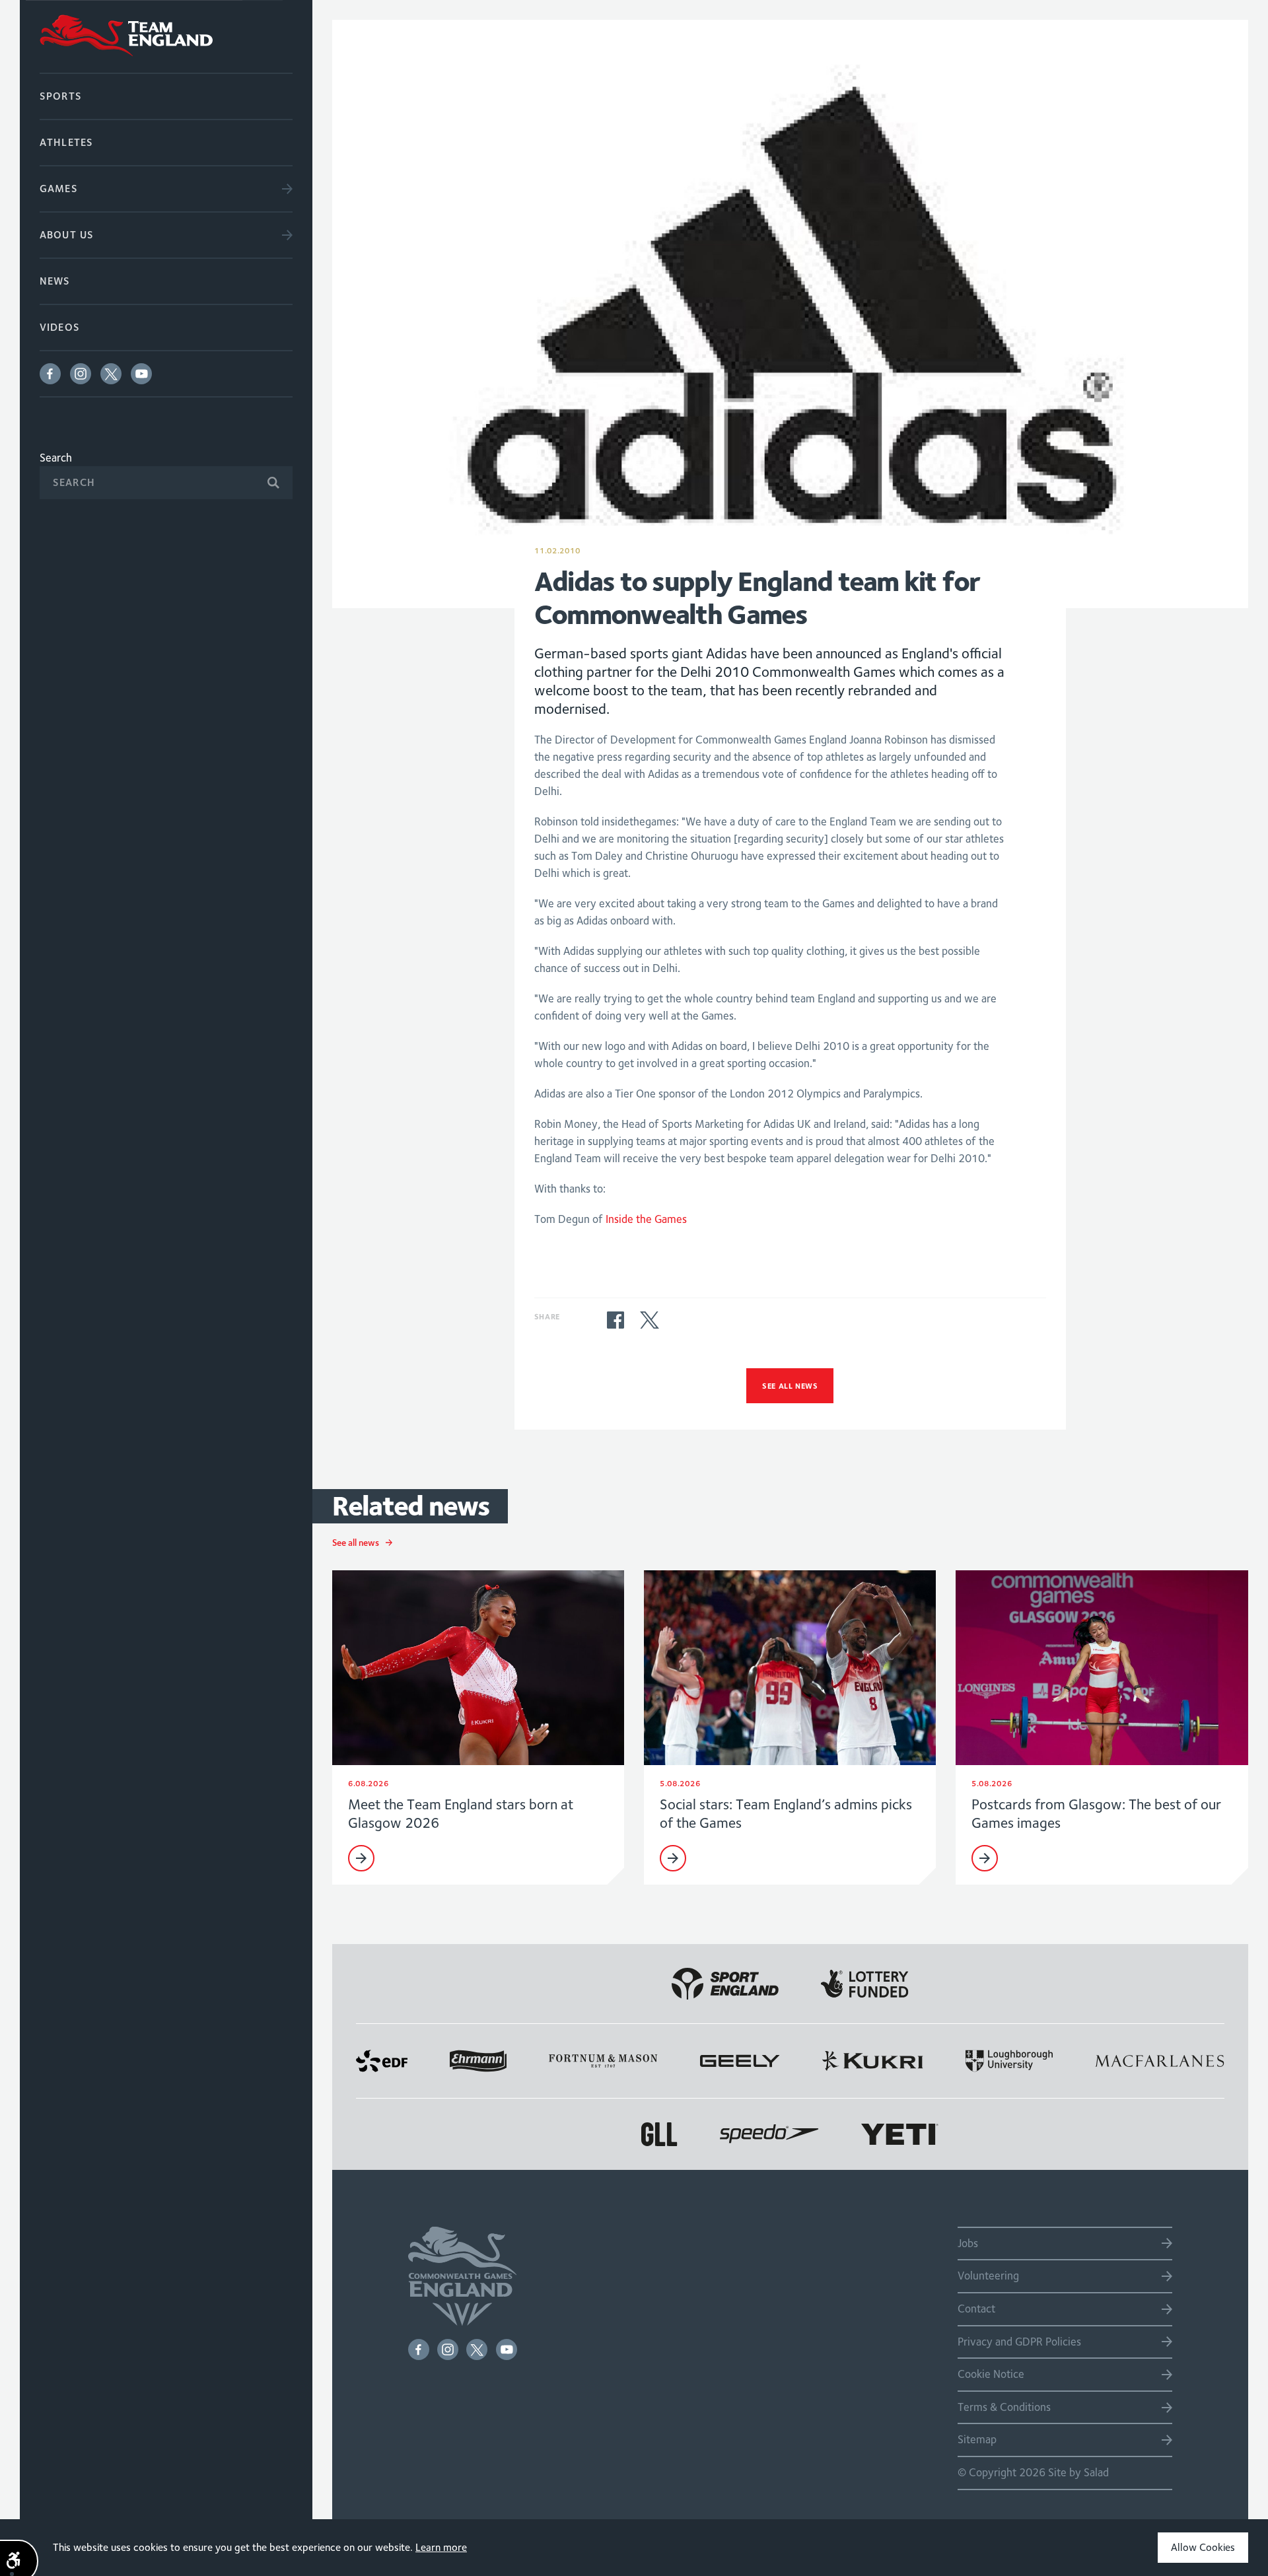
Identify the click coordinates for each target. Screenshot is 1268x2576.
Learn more (441, 2547)
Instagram (81, 374)
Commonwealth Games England (166, 36)
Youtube (141, 374)
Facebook (50, 374)
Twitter (111, 374)
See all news (790, 1386)
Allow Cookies (1203, 2547)
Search (56, 458)
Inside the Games (646, 1219)
